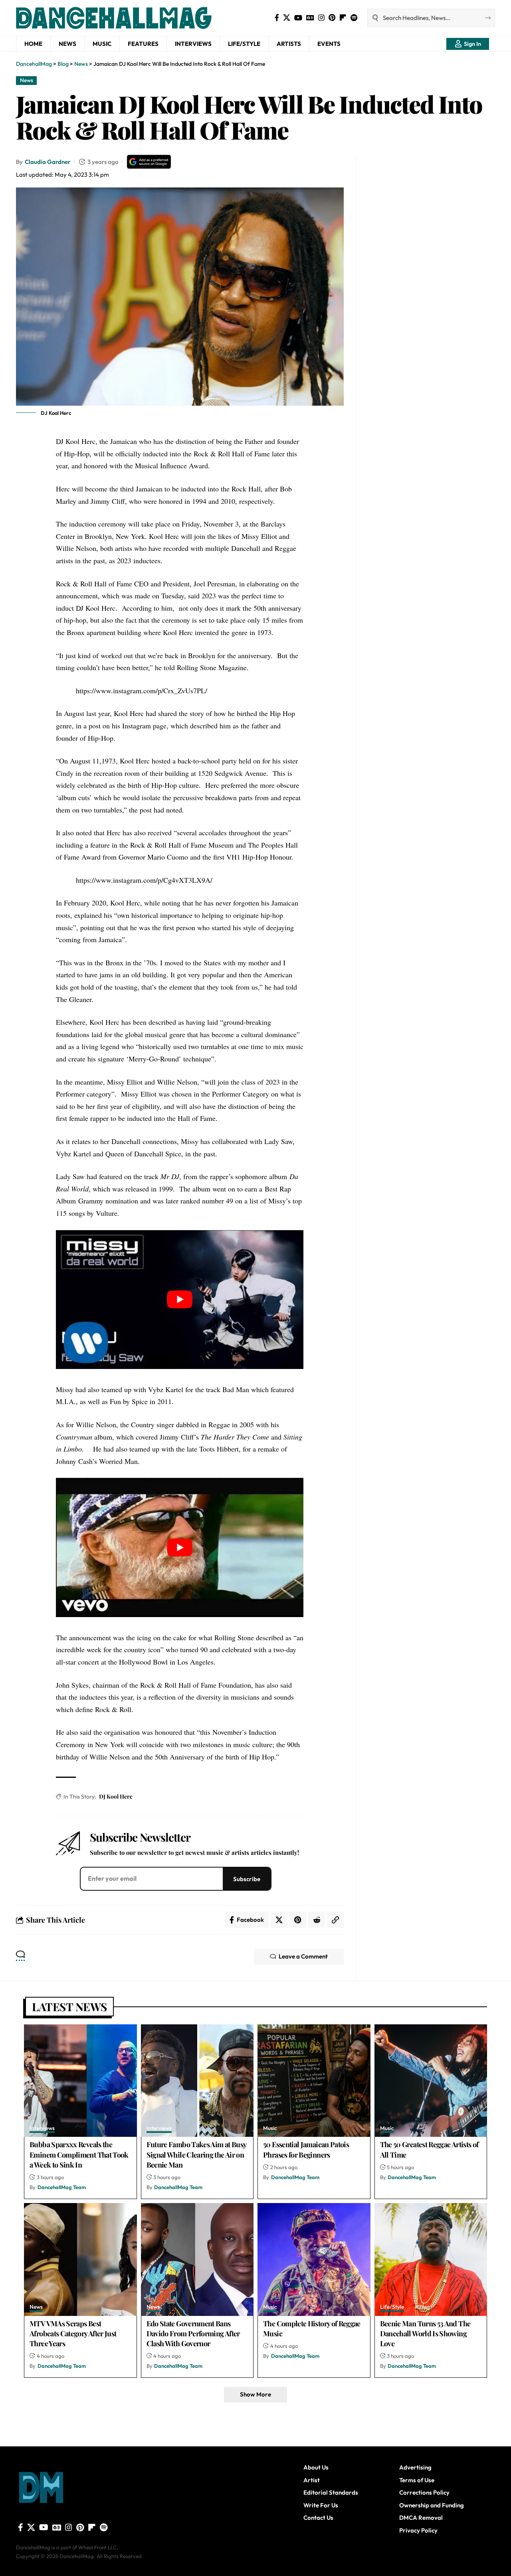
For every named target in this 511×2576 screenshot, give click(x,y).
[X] (287, 18)
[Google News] (310, 18)
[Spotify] (354, 18)
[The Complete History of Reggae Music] (314, 2259)
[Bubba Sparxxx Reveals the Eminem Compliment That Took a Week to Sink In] (80, 2081)
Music (270, 2129)
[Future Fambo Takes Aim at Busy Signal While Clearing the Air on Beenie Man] (197, 2081)
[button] (468, 44)
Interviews (42, 2129)
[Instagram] (321, 18)
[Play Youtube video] (180, 1300)
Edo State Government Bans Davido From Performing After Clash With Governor (193, 2333)
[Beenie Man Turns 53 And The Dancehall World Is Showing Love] (431, 2259)
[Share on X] (279, 1920)
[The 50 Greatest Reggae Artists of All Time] (431, 2081)
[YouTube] (298, 18)
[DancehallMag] (136, 18)
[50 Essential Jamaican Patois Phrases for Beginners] (314, 2081)
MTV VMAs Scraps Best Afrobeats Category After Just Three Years (73, 2333)
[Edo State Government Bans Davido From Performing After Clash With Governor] (197, 2259)
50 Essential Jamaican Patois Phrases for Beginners (306, 2149)
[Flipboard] (343, 18)
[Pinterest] (332, 18)
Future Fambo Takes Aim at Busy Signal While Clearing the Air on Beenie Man (197, 2154)
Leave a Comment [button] (303, 1956)
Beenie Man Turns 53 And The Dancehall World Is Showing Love (425, 2333)
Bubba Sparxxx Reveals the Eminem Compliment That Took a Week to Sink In (79, 2154)
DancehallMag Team (62, 2187)
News (27, 80)
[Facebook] (277, 18)
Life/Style (392, 2307)
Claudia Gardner (48, 162)
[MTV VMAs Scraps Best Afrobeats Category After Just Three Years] (80, 2259)
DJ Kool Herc (116, 1796)
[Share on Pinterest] (298, 1920)
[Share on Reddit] (317, 1920)
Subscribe (247, 1879)
